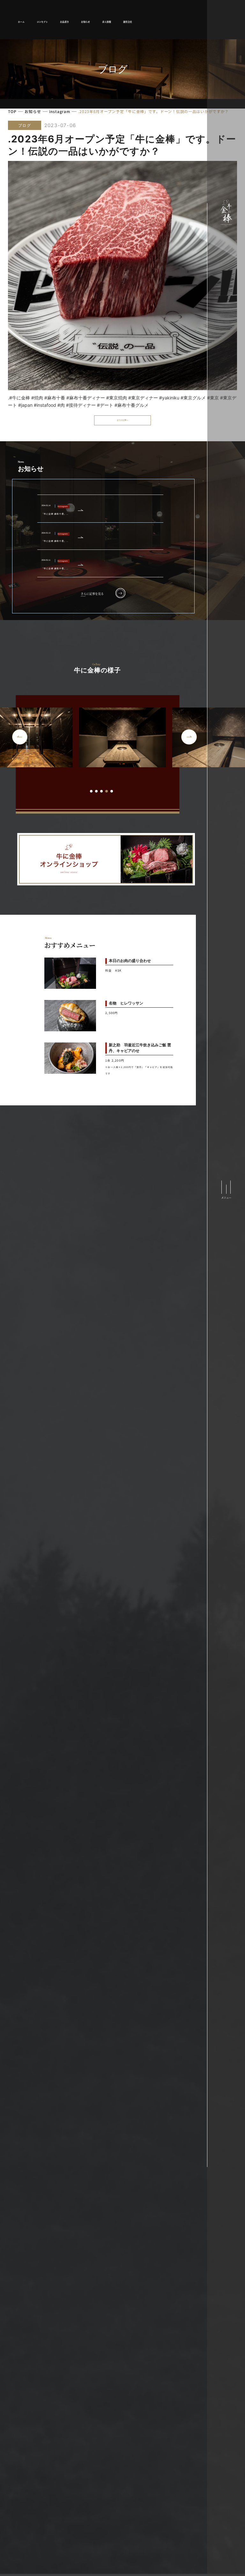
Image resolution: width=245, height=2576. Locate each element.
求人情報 (107, 22)
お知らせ (85, 22)
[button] (91, 791)
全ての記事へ (122, 420)
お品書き (64, 22)
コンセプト (42, 22)
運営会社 (128, 22)
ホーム (21, 22)
